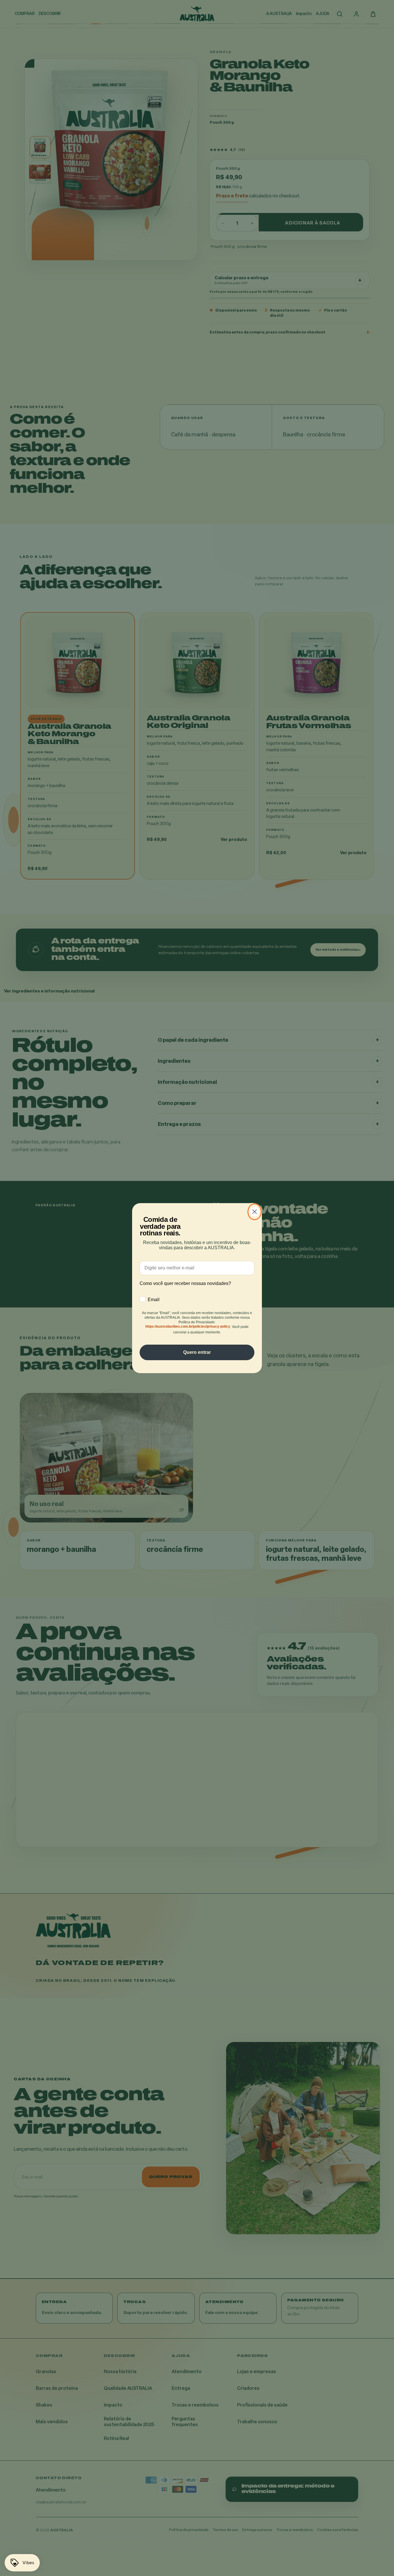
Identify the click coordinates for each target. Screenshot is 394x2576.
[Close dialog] (255, 1212)
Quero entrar (197, 1352)
